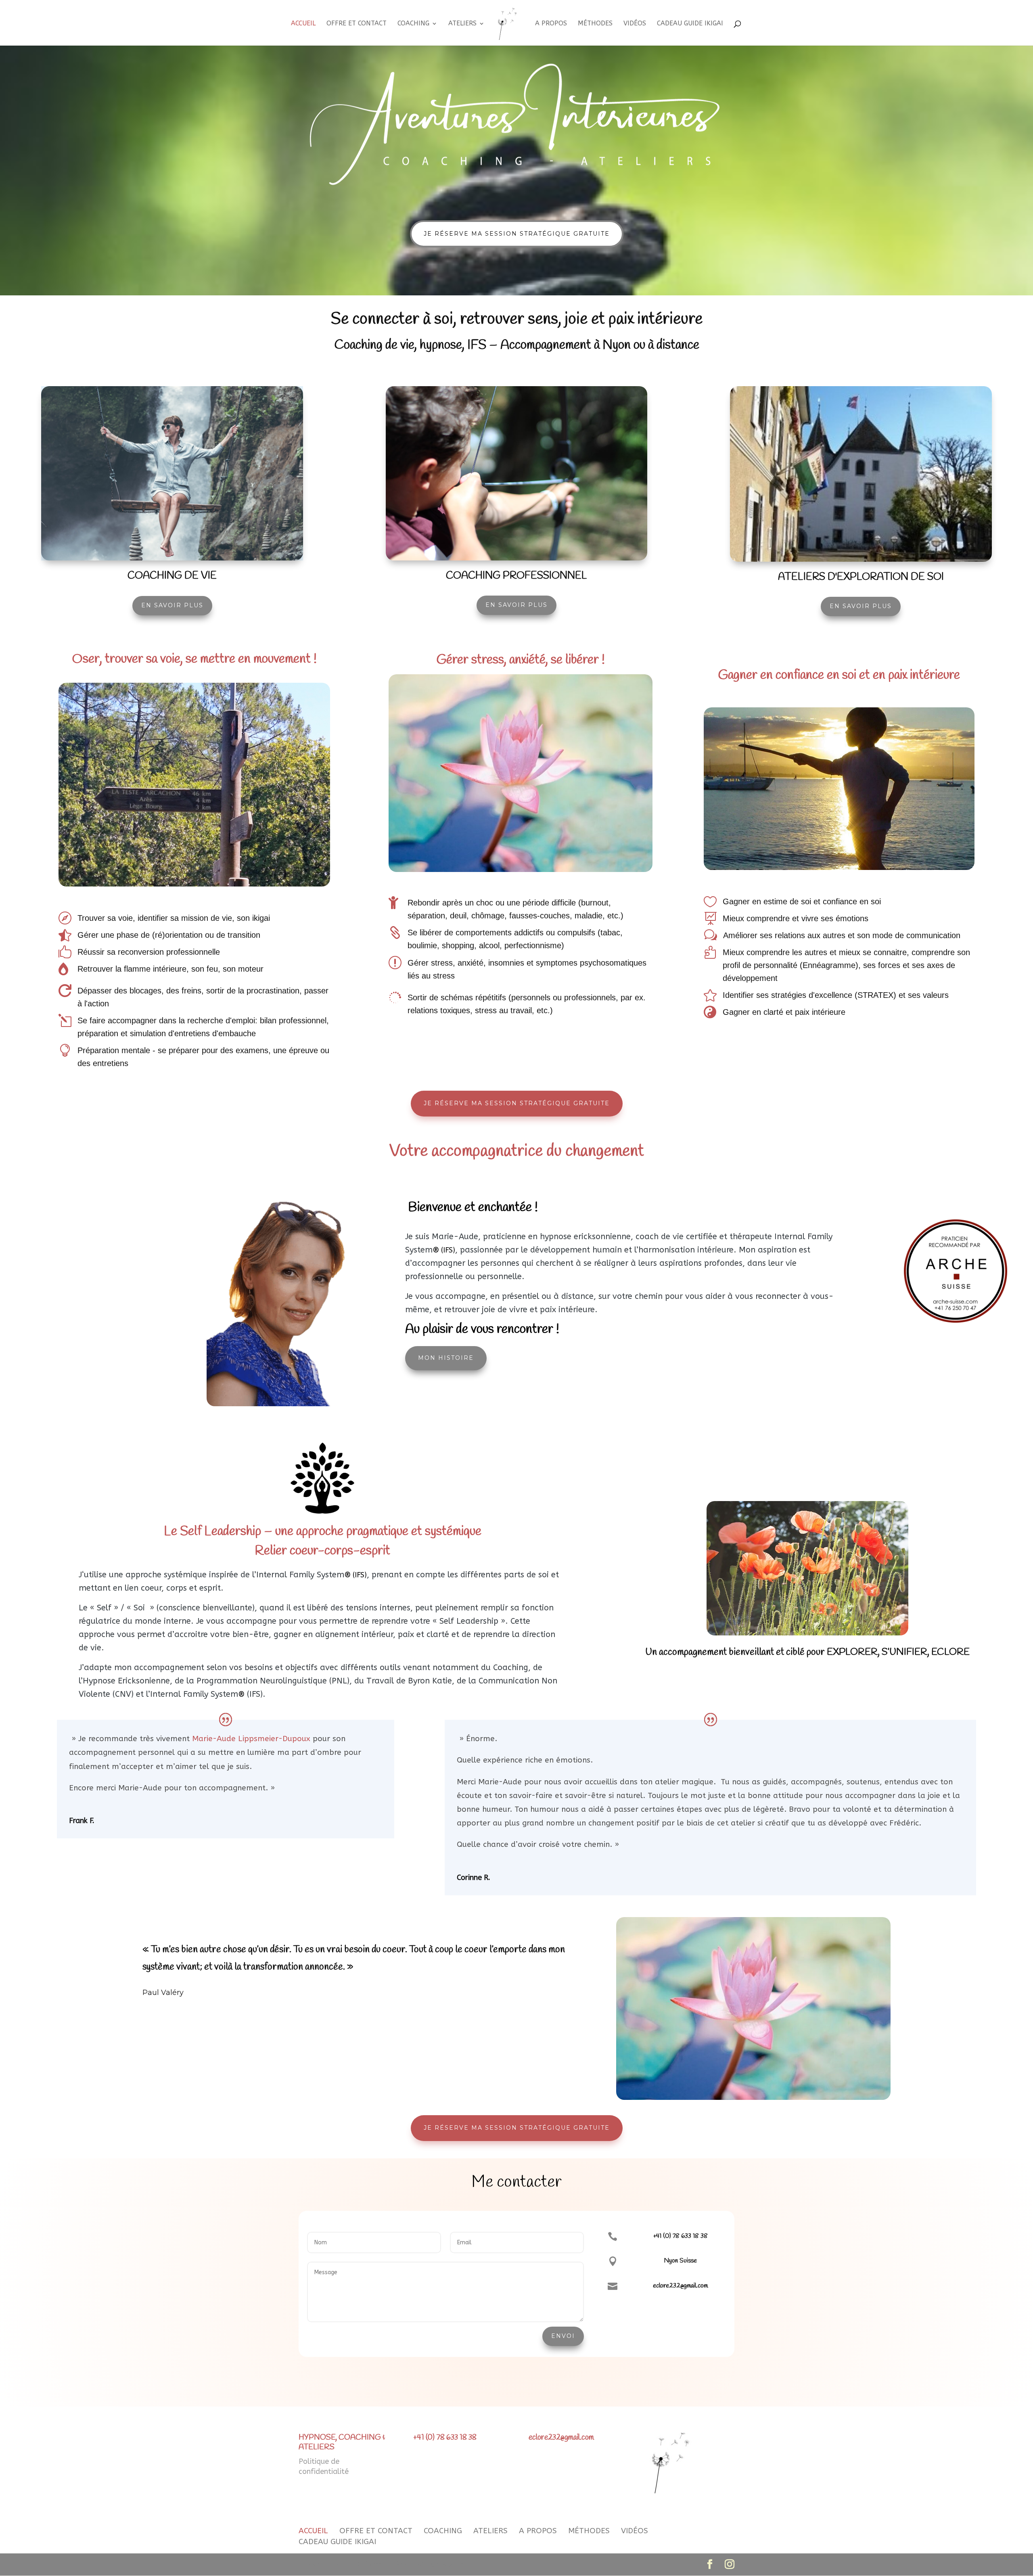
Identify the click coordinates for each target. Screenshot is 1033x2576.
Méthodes (595, 24)
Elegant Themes (361, 2564)
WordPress (458, 2564)
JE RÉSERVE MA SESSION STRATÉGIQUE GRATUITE (517, 234)
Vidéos (635, 24)
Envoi (563, 2336)
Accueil (303, 24)
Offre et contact (357, 24)
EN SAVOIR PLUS (172, 605)
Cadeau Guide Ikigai (690, 24)
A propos (551, 24)
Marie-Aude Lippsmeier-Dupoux (251, 1739)
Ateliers (462, 24)
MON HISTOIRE (446, 1358)
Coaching (413, 24)
